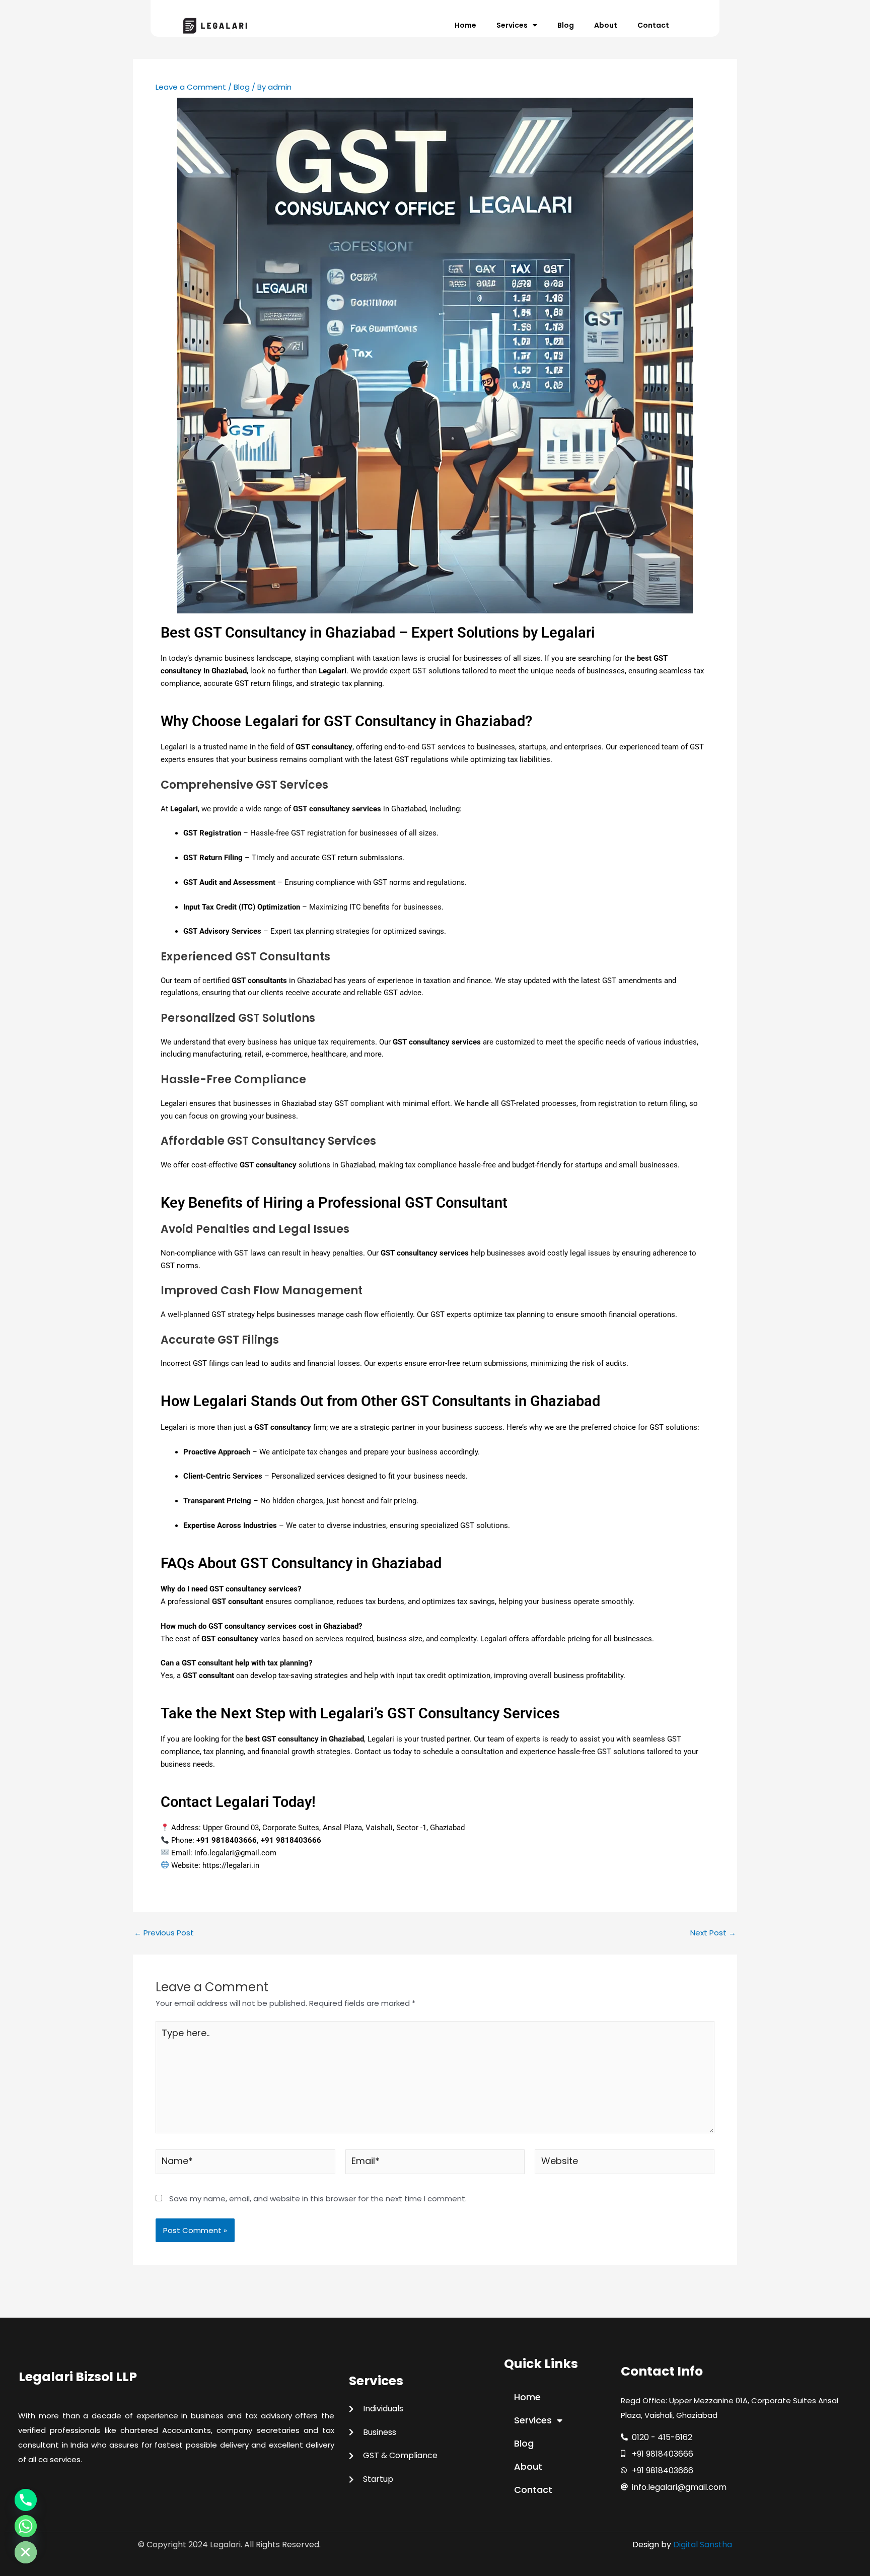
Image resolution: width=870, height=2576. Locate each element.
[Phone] (26, 2500)
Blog (566, 25)
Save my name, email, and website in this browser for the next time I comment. (318, 2199)
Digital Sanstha (703, 2545)
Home (465, 25)
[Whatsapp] (26, 2526)
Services (512, 25)
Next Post (713, 1933)
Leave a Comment (191, 87)
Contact (653, 25)
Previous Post (164, 1933)
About (606, 25)
